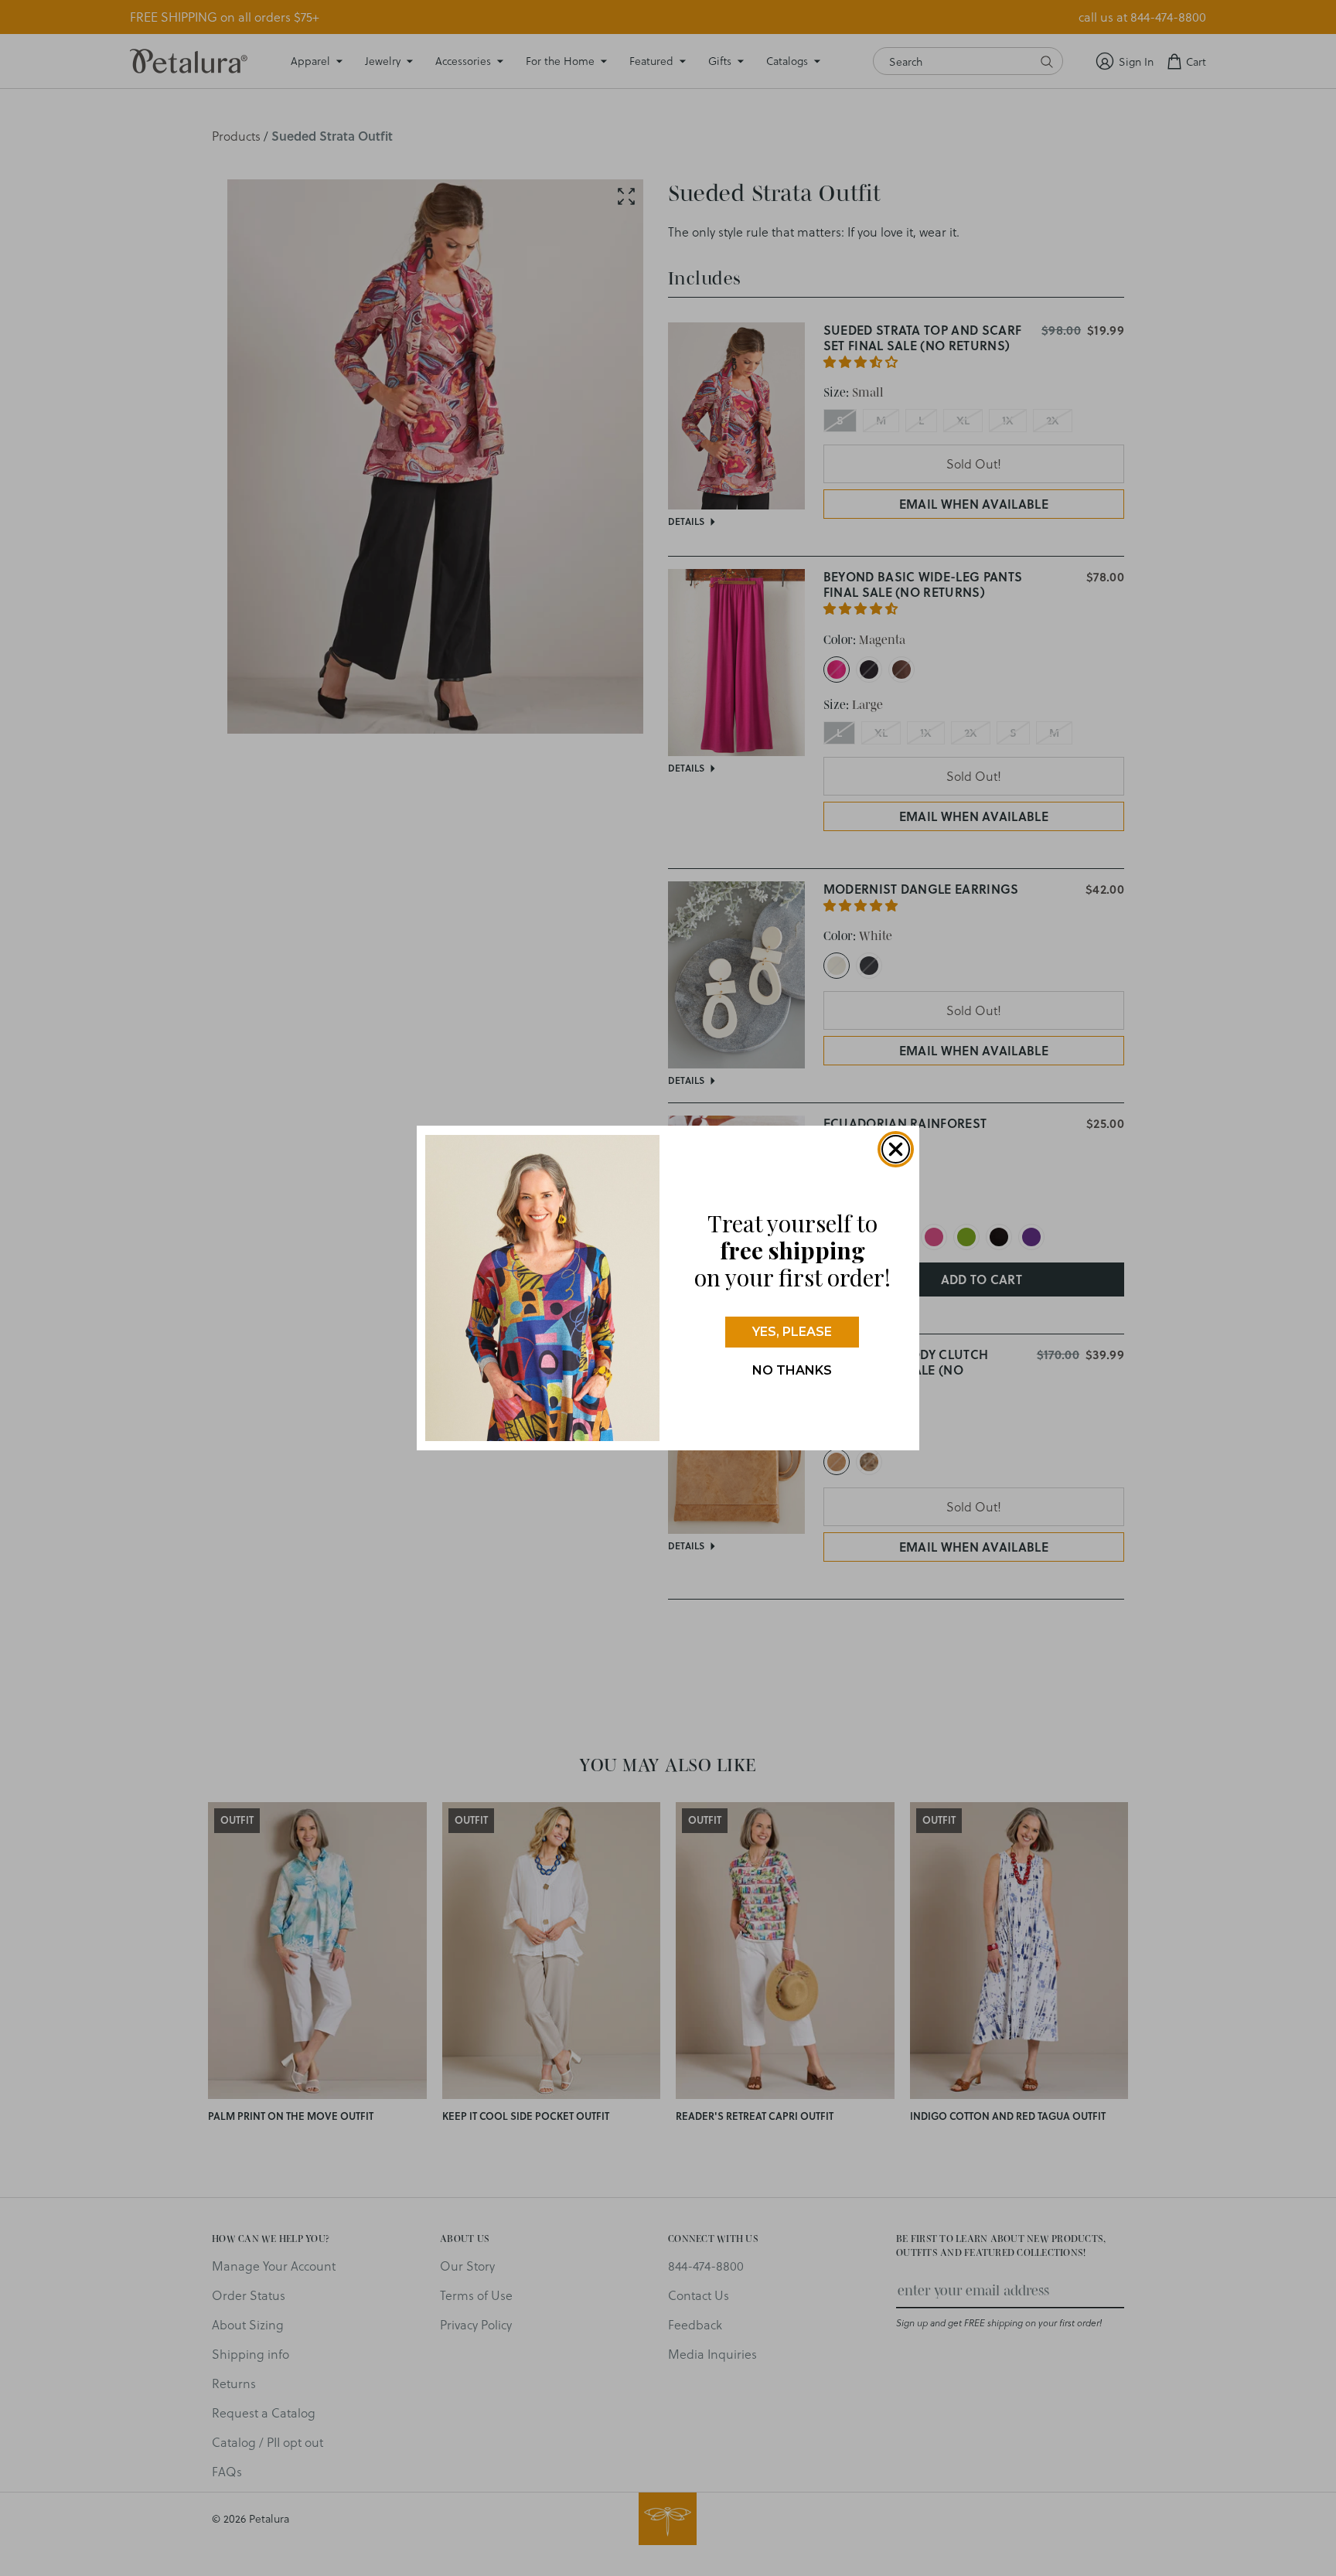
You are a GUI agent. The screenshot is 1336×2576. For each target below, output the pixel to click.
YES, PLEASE (792, 1332)
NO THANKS (792, 1370)
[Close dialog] (896, 1149)
